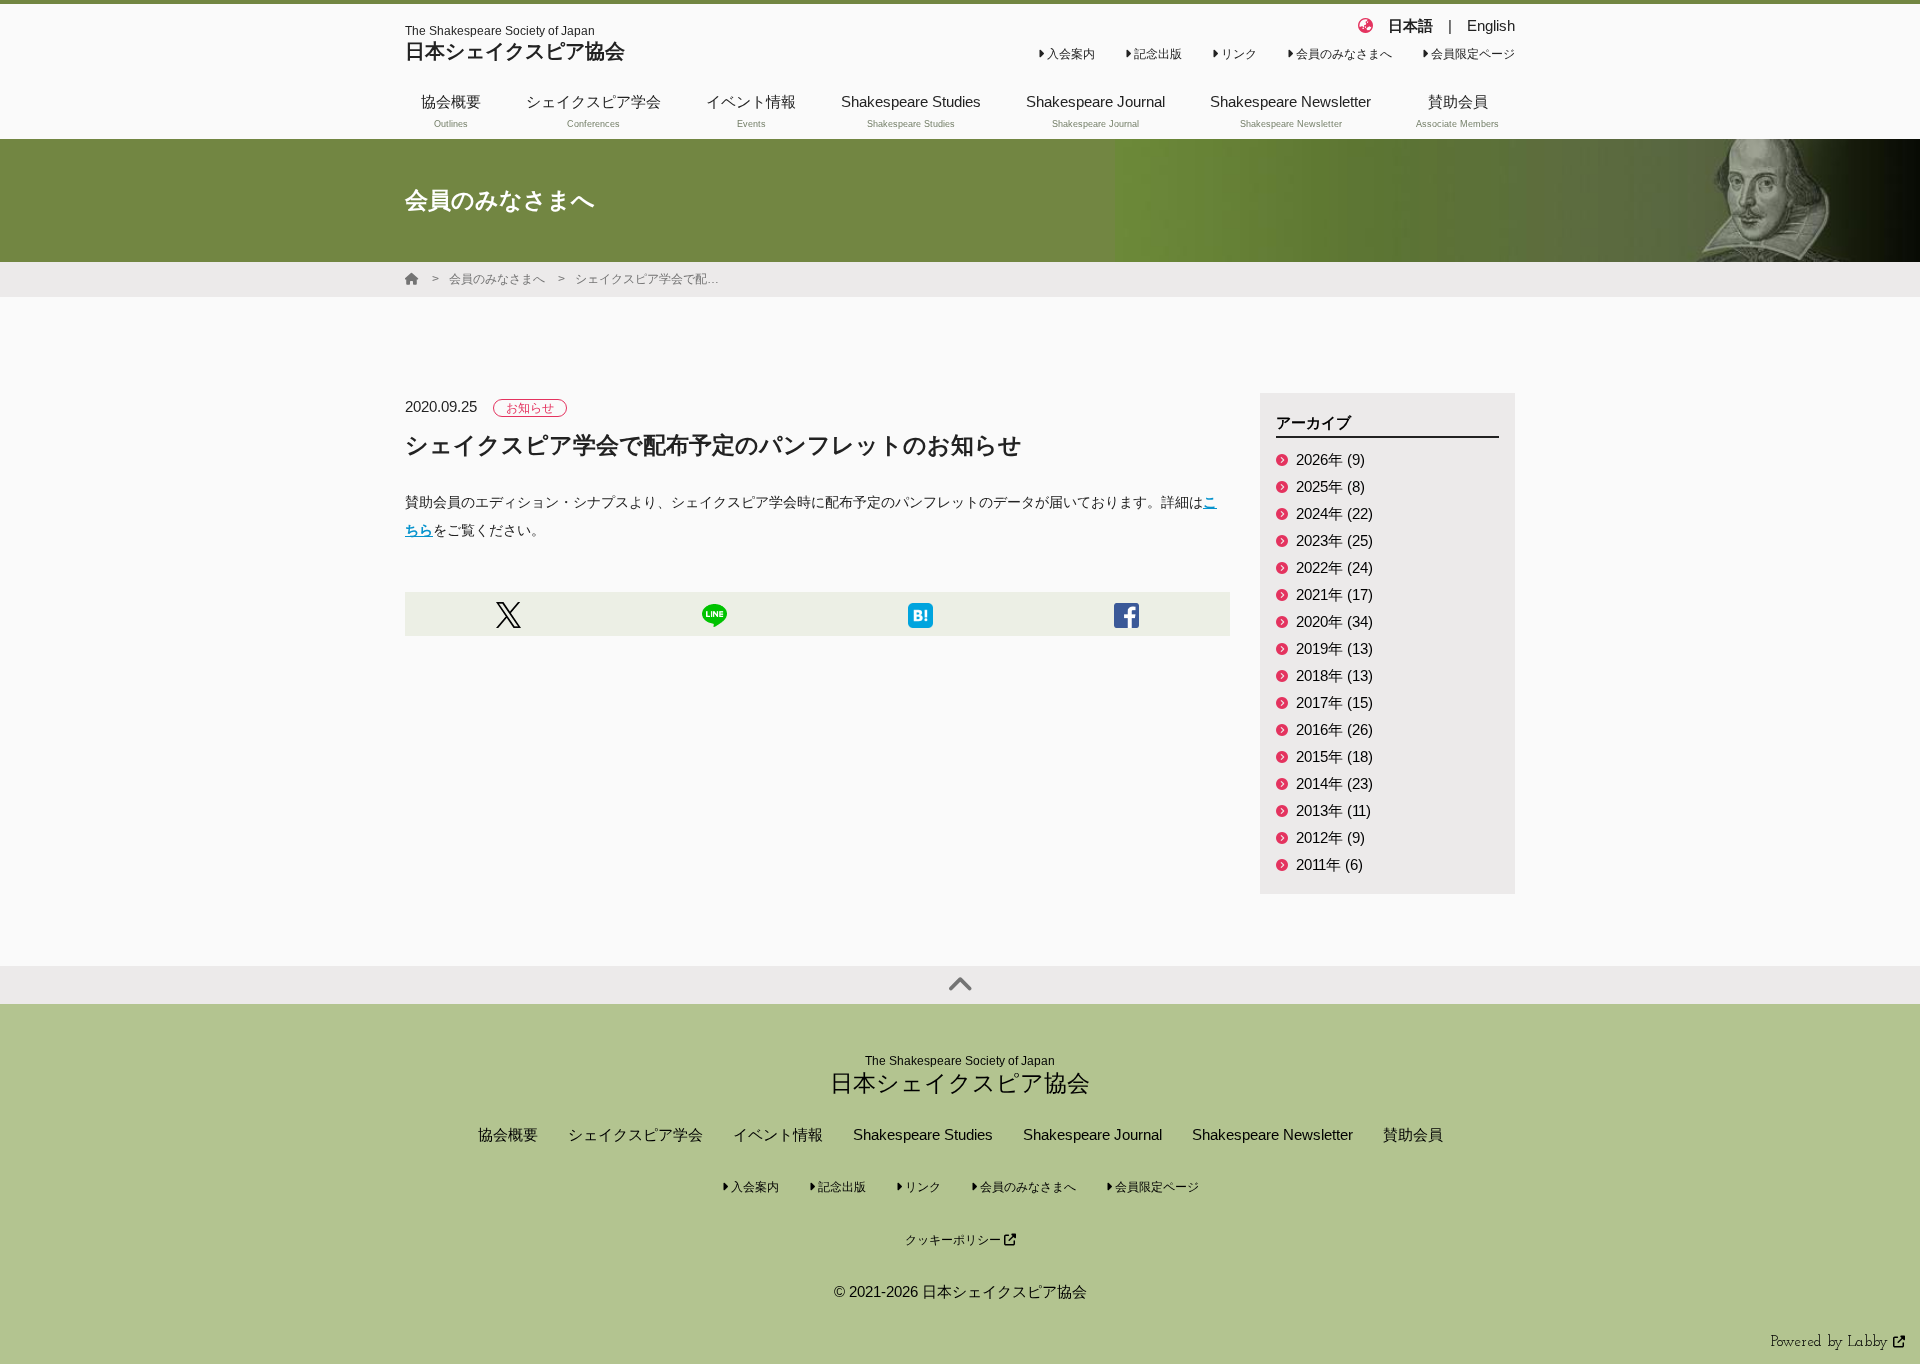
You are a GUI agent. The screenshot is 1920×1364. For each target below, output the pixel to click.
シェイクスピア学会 (635, 1134)
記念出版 (1156, 54)
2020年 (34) (1334, 621)
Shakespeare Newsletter (1272, 1134)
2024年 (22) (1334, 513)
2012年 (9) (1330, 837)
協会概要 (508, 1134)
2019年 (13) (1334, 648)
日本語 (1410, 25)
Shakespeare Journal (1092, 1134)
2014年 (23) (1334, 783)
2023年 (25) (1334, 540)
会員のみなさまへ (1342, 54)
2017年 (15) (1334, 702)
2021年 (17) (1334, 594)
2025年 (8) (1330, 486)
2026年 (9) (1330, 459)
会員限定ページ (1471, 54)
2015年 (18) (1334, 756)
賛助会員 (1413, 1134)
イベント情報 (778, 1134)
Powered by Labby (1832, 1342)
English (1491, 25)
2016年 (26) (1334, 729)
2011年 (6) (1329, 864)
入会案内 (1069, 54)
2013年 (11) (1333, 810)
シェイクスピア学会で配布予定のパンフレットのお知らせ (650, 279)
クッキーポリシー (954, 1240)
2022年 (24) (1334, 567)
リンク (1237, 54)
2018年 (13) (1334, 675)
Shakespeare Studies (923, 1134)
